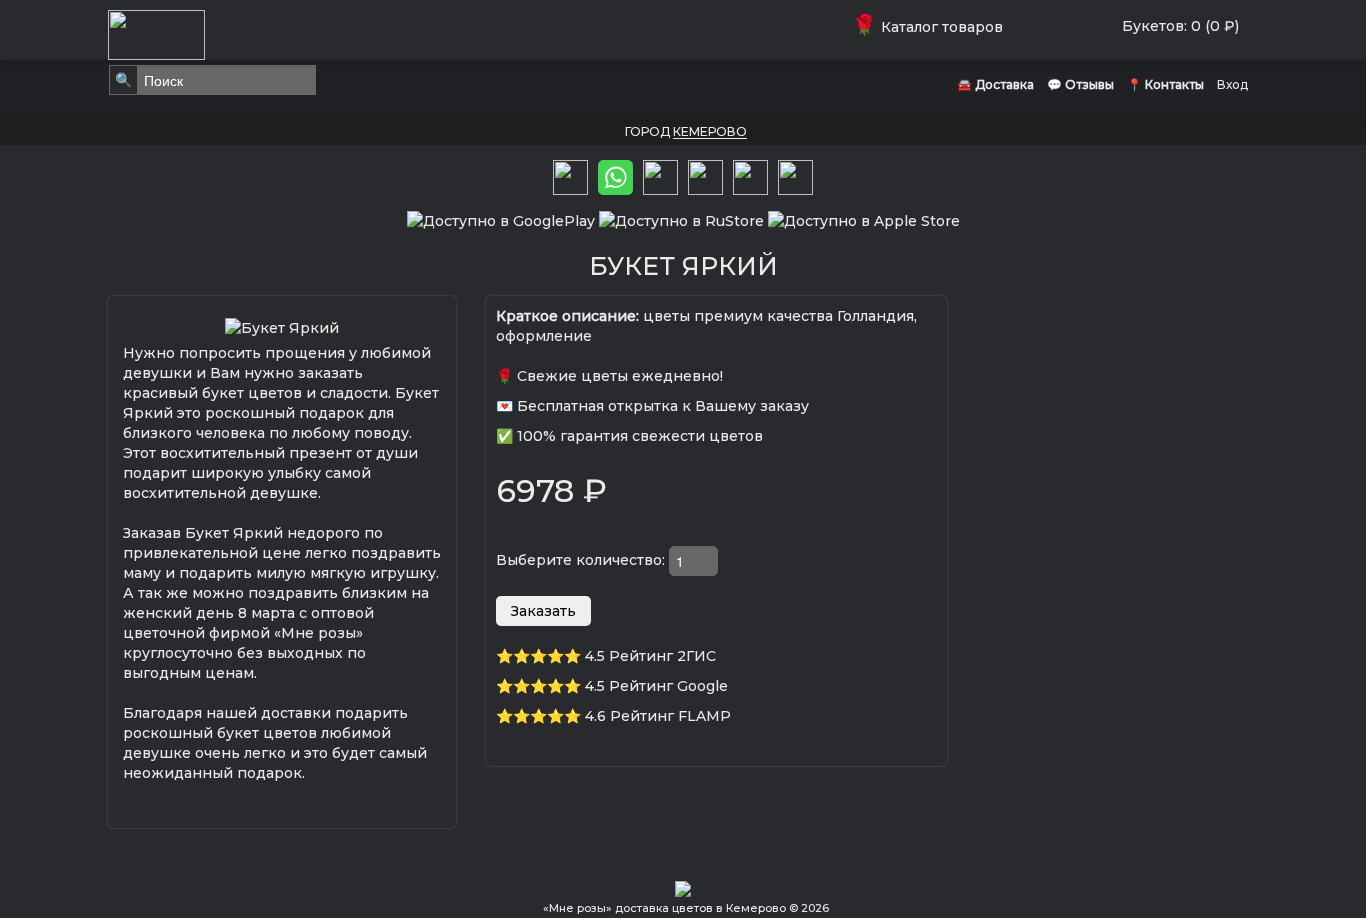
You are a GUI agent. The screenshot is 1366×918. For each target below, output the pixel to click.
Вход (1232, 84)
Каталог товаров (931, 27)
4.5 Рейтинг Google (656, 686)
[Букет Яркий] (282, 326)
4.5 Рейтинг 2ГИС (650, 656)
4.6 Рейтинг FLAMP (658, 716)
